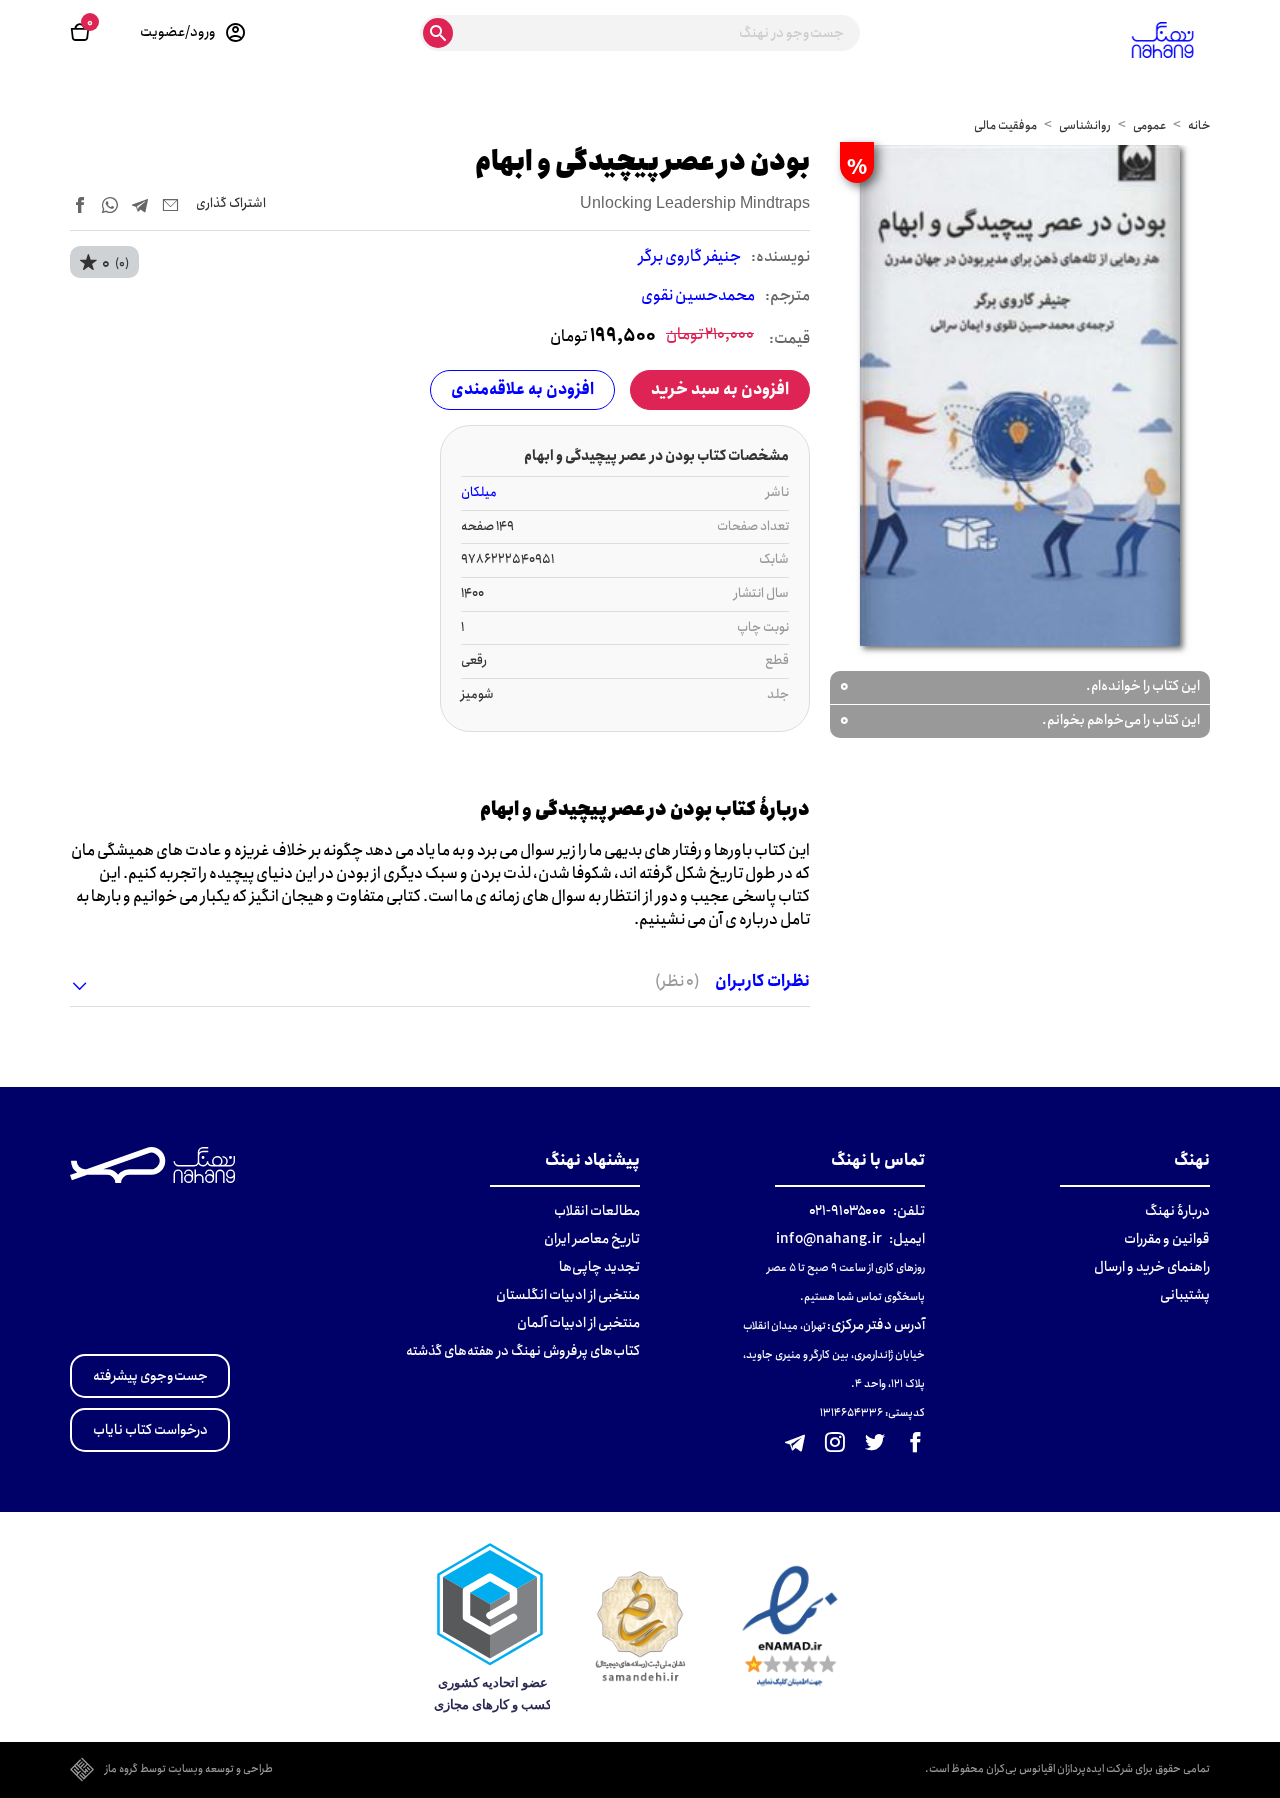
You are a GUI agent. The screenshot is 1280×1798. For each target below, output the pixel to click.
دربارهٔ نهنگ (1177, 1211)
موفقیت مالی (1005, 125)
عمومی (1149, 125)
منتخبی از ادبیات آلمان (578, 1323)
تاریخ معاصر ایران (592, 1239)
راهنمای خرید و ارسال (1152, 1267)
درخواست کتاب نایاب (150, 1430)
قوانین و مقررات (1167, 1239)
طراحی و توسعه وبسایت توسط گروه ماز (189, 1770)
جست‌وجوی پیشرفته (150, 1376)
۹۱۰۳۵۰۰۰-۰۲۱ (847, 1211)
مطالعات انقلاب (597, 1211)
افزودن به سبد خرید (720, 389)
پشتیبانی (1185, 1295)
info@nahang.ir (829, 1239)
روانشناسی (1085, 125)
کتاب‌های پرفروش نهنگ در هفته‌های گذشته (523, 1351)
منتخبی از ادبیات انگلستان (568, 1295)
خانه (1199, 125)
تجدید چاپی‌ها (599, 1267)
